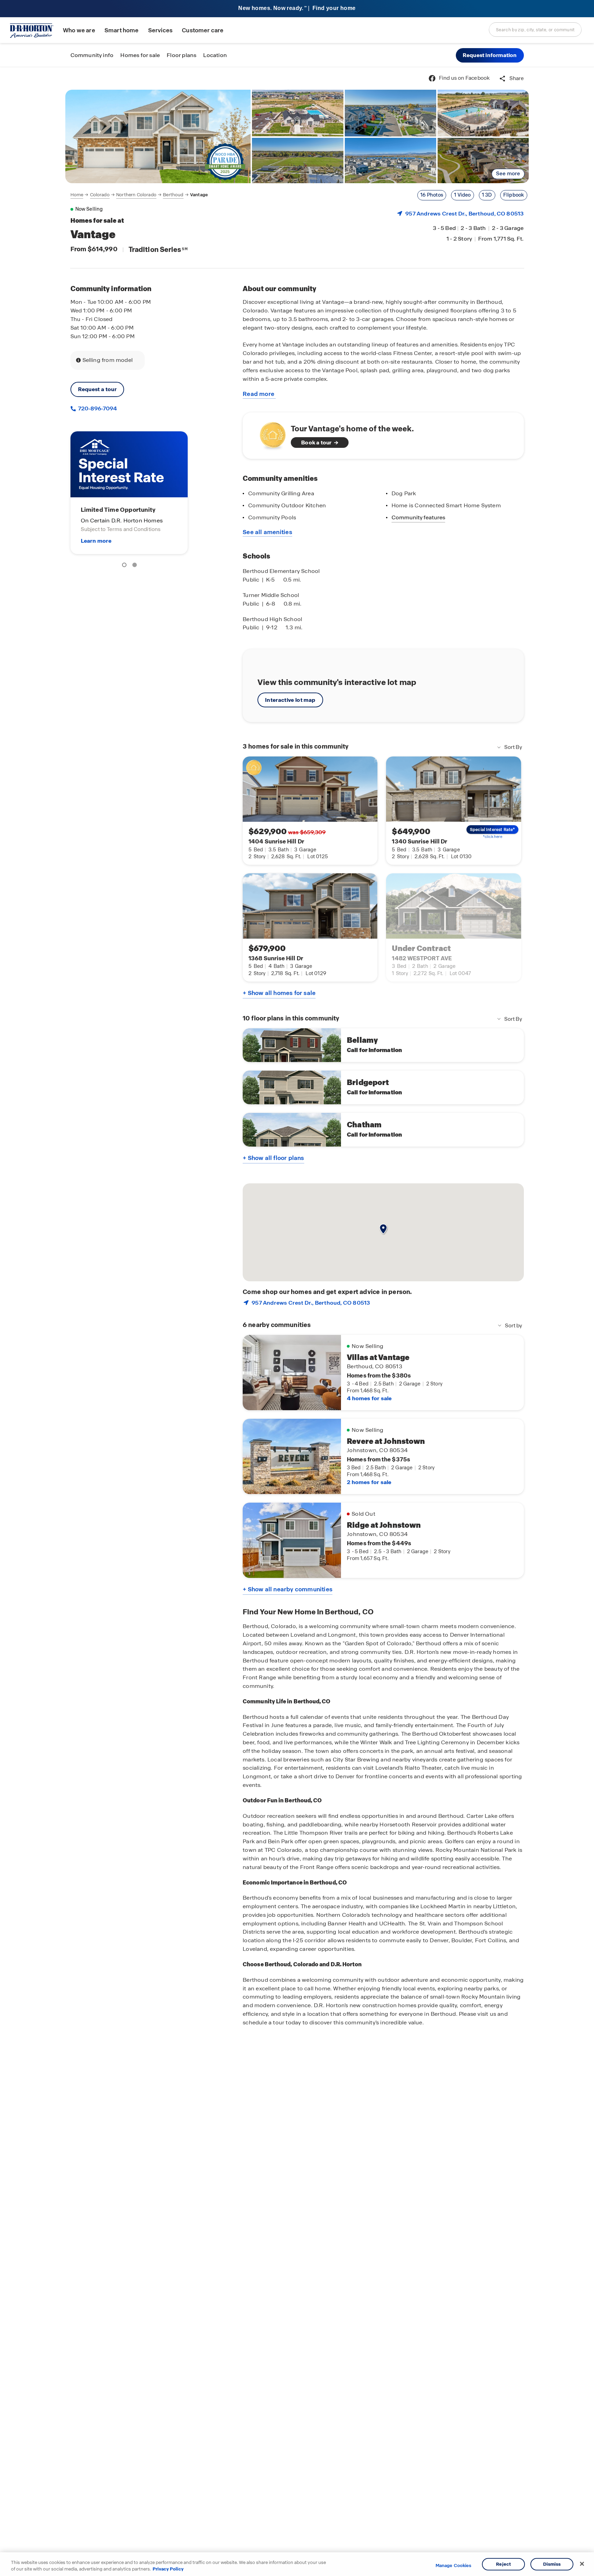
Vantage (199, 195)
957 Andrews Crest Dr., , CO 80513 (464, 214)
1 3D (487, 195)
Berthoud (173, 195)
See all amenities (267, 532)
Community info (92, 55)
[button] (490, 55)
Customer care (203, 30)
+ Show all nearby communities (288, 1589)
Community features (418, 517)
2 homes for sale (369, 1482)
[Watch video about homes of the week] (269, 434)
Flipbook (514, 195)
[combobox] (535, 30)
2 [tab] (136, 566)
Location (215, 55)
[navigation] (139, 195)
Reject (503, 2564)
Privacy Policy (168, 2569)
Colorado (100, 195)
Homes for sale (140, 55)
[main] (297, 1322)
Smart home (122, 30)
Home (77, 195)
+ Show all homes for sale (279, 993)
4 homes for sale (369, 1398)
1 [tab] (125, 566)
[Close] (582, 2564)
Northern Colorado (136, 195)
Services (160, 30)
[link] (158, 136)
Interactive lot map (290, 700)
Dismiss (552, 2564)
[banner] (297, 9)
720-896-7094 (97, 408)
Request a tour (97, 389)
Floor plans (181, 55)
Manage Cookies (454, 2566)
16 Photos (432, 195)
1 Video (462, 195)
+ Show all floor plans (273, 1158)
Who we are (79, 30)
